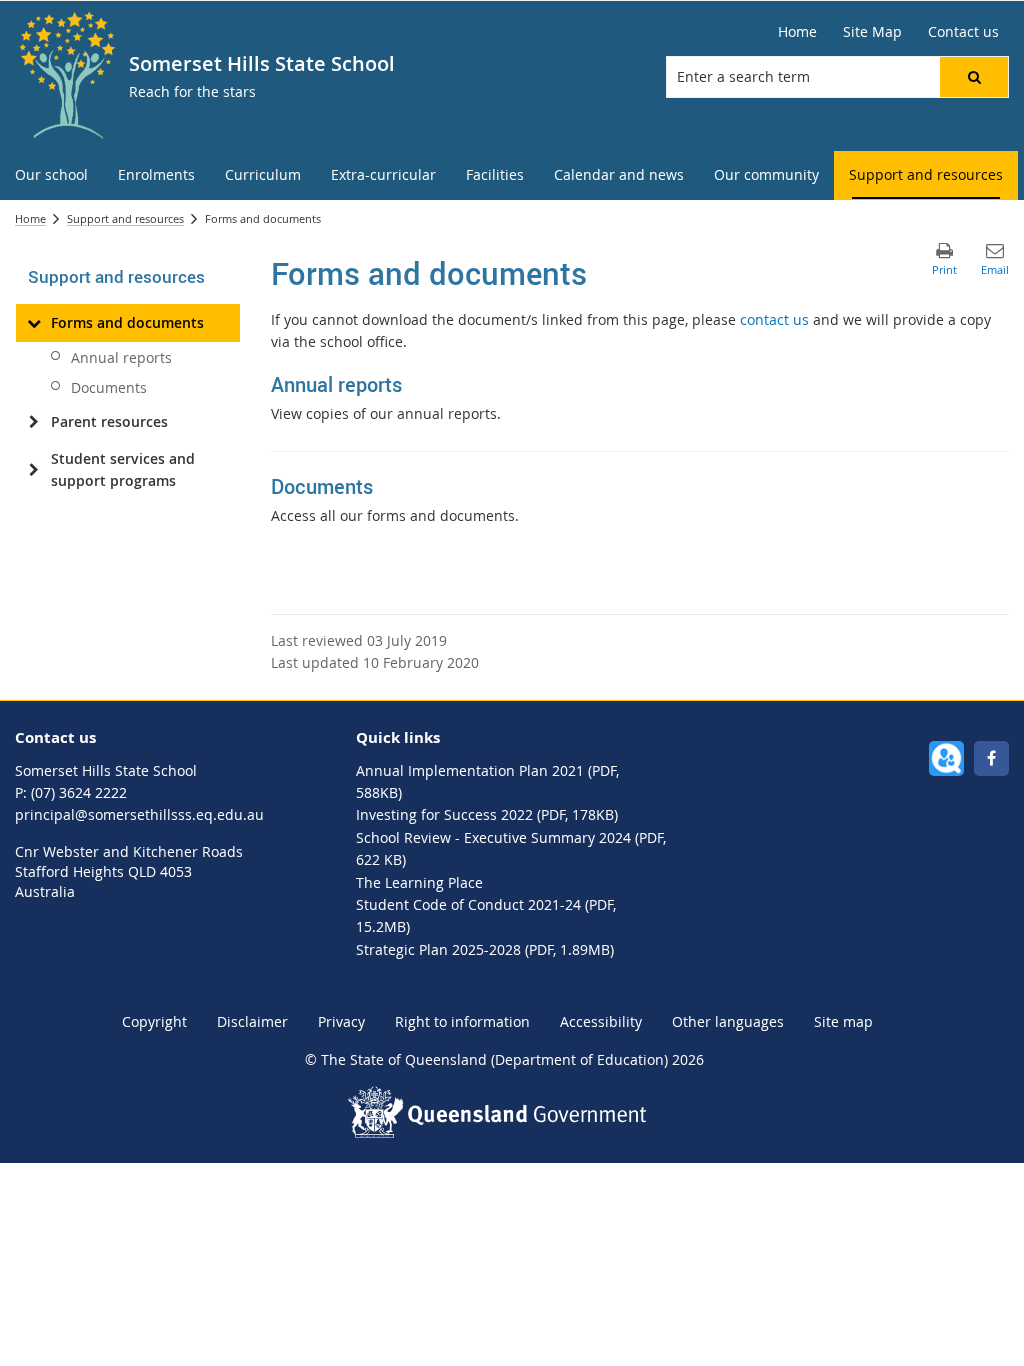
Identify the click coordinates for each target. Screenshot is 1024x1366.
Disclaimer (252, 1021)
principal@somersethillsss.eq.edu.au (139, 814)
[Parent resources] (33, 422)
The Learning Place (419, 882)
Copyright (154, 1021)
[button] (974, 77)
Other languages (728, 1021)
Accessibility (601, 1021)
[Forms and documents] (33, 323)
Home (30, 218)
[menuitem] (51, 175)
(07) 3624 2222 (79, 792)
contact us (774, 319)
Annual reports (121, 357)
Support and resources (125, 218)
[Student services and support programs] (33, 470)
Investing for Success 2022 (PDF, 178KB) (487, 814)
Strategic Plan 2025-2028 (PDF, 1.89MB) (485, 949)
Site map (843, 1021)
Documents (109, 387)
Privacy (341, 1021)
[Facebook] (991, 758)
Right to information (462, 1021)
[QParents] (946, 758)
